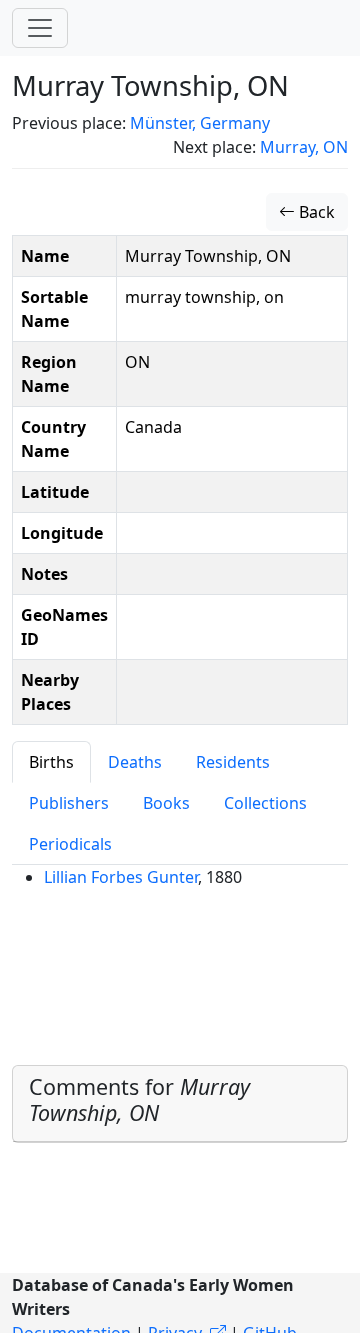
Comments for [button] (139, 1099)
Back (315, 212)
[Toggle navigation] (40, 28)
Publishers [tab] (69, 803)
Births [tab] (51, 762)
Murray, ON (304, 147)
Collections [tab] (265, 803)
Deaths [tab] (135, 762)
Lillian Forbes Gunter (121, 877)
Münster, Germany (200, 123)
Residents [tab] (233, 762)
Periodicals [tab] (70, 844)
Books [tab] (166, 803)
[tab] (180, 1104)
